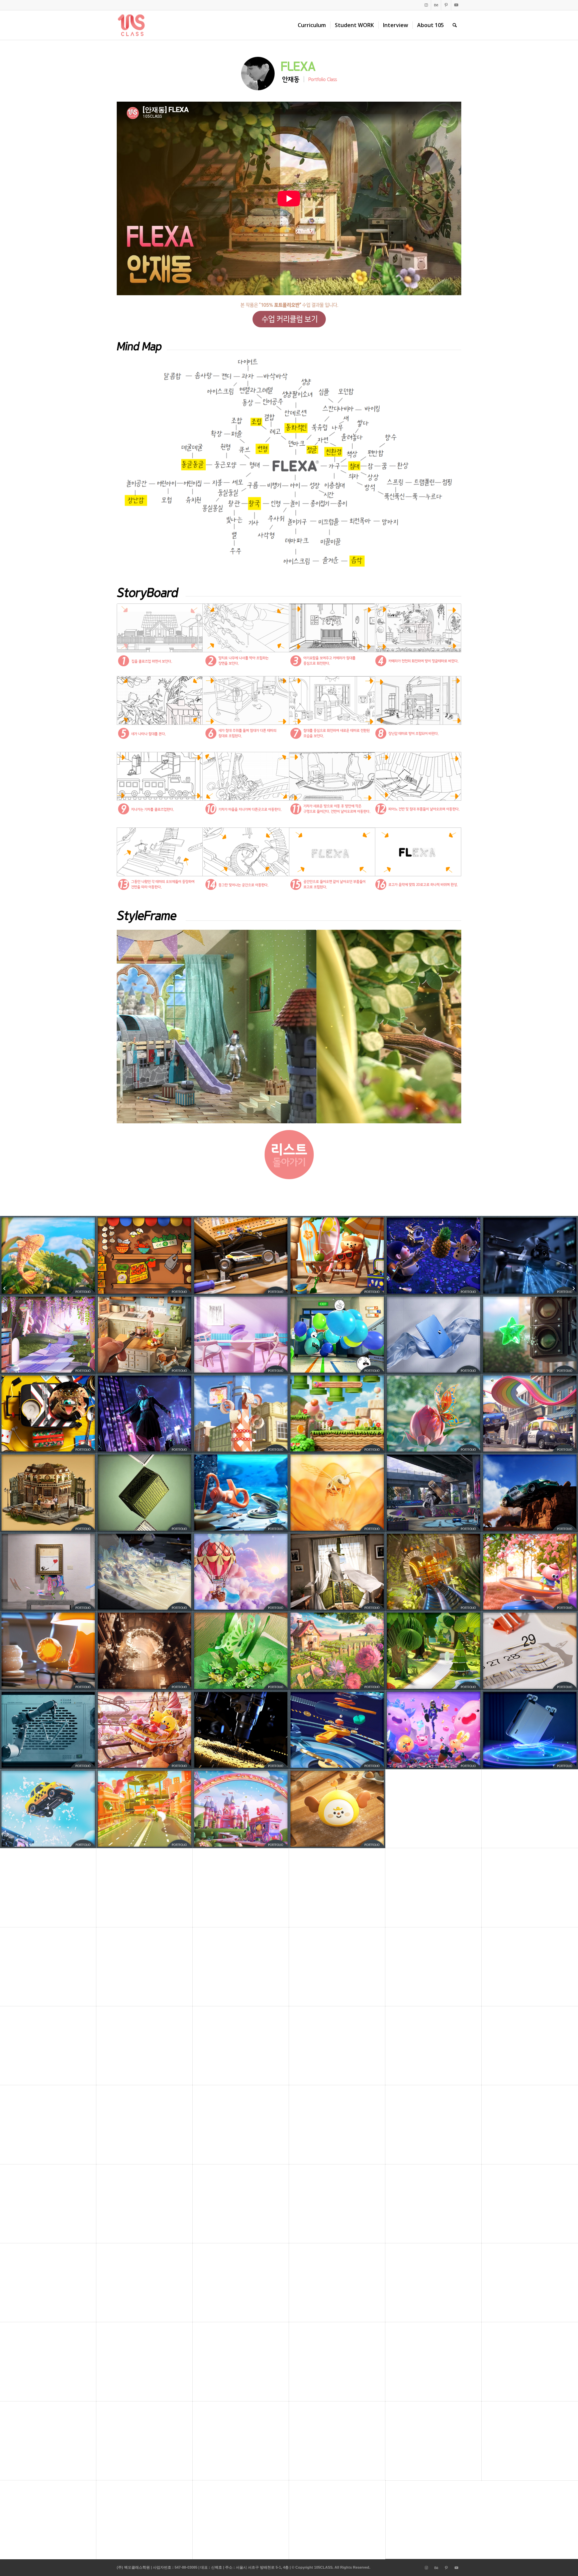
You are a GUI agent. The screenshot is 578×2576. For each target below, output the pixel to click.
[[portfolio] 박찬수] (5, 1288)
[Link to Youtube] (456, 5)
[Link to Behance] (436, 5)
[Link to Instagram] (426, 5)
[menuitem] (312, 25)
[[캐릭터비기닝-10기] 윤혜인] (573, 1288)
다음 (446, 1027)
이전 (132, 1027)
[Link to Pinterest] (446, 5)
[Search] (455, 25)
